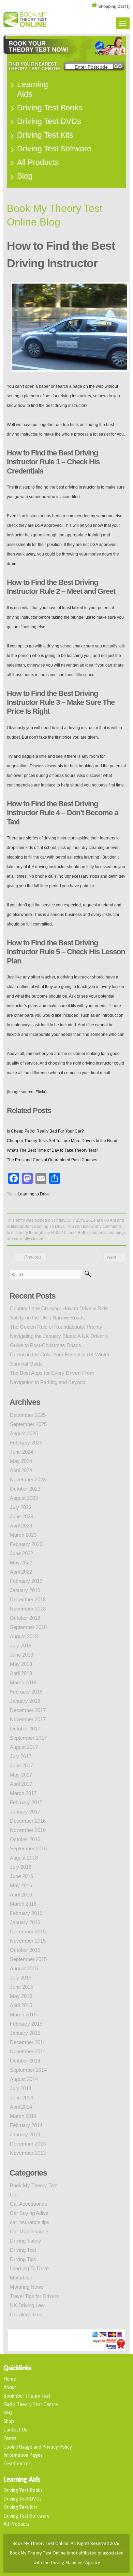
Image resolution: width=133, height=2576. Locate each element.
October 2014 (25, 2061)
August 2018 (24, 1636)
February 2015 (26, 2024)
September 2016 (28, 1848)
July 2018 (21, 1646)
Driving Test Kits (20, 2507)
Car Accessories (28, 2204)
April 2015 (21, 2005)
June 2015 (21, 1987)
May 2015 (21, 1996)
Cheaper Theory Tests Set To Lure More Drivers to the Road (62, 1141)
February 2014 (26, 2125)
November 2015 (28, 1941)
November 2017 (28, 1719)
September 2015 (28, 1959)
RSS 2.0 (59, 1233)
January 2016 (25, 1922)
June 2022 (21, 1553)
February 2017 (26, 1802)
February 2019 (26, 1581)
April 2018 (21, 1673)
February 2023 (26, 1544)
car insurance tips (30, 2222)
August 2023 (24, 1498)
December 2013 (28, 2144)
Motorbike (21, 2278)
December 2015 (28, 1931)
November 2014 (28, 2051)
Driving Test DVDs (23, 2499)
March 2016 (23, 1904)
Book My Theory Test (34, 2185)
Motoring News (27, 2287)
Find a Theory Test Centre (31, 2404)
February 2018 (26, 1692)
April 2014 (21, 2107)
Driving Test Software (27, 2516)
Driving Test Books (23, 2490)
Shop (9, 2421)
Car (14, 2195)
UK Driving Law (27, 2305)
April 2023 (21, 1526)
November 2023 (28, 1479)
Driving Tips (23, 2259)
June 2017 (21, 1765)
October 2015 (25, 1950)
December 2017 (28, 1710)
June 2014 (21, 2098)
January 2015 (25, 2033)
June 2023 (21, 1516)
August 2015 (24, 1968)
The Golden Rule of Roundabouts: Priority (56, 1327)
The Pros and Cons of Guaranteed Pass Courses (52, 1160)
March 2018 (23, 1682)
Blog (25, 176)
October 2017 (25, 1729)
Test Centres (17, 2464)
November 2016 (28, 1830)
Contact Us (15, 2430)
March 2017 (23, 1793)
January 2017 (25, 1812)
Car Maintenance (29, 2231)
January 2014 (25, 2134)
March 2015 (23, 2015)
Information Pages (23, 2455)
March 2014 (23, 2116)
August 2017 (24, 1747)
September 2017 (28, 1738)
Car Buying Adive (29, 2213)
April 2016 (21, 1895)
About (10, 2387)
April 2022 (21, 1572)
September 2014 (28, 2070)
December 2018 (28, 1599)
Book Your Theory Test (27, 2396)
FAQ (8, 2413)
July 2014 (21, 2088)
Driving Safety (26, 2241)
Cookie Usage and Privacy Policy (38, 2447)
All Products (16, 2524)
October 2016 (25, 1839)
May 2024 (21, 1461)
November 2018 (28, 1609)
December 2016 (28, 1821)
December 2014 (28, 2042)
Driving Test (23, 2250)
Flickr (40, 1092)
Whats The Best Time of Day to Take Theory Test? (53, 1150)
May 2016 (21, 1885)
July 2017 (21, 1756)
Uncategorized (26, 2314)
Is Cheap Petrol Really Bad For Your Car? (45, 1131)
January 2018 (25, 1701)
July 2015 (21, 1978)
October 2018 (25, 1618)
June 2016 (21, 1876)
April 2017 (21, 1784)
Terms (10, 2438)
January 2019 (25, 1590)
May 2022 (21, 1563)
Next (115, 1257)
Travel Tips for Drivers (34, 2296)
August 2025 (24, 1433)
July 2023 (21, 1507)
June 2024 (21, 1452)
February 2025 (26, 1443)
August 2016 (24, 1858)
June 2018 (21, 1655)
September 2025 (28, 1424)
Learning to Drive (34, 1194)
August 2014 (24, 2079)
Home (10, 2379)
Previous (30, 1257)
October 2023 (25, 1489)
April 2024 (21, 1470)
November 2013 (28, 2153)
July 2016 (21, 1867)
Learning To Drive (48, 1227)
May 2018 (21, 1664)
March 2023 (23, 1535)
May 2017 (21, 1775)
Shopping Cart (114, 6)
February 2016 (26, 1913)
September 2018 (28, 1627)
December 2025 (28, 1415)
